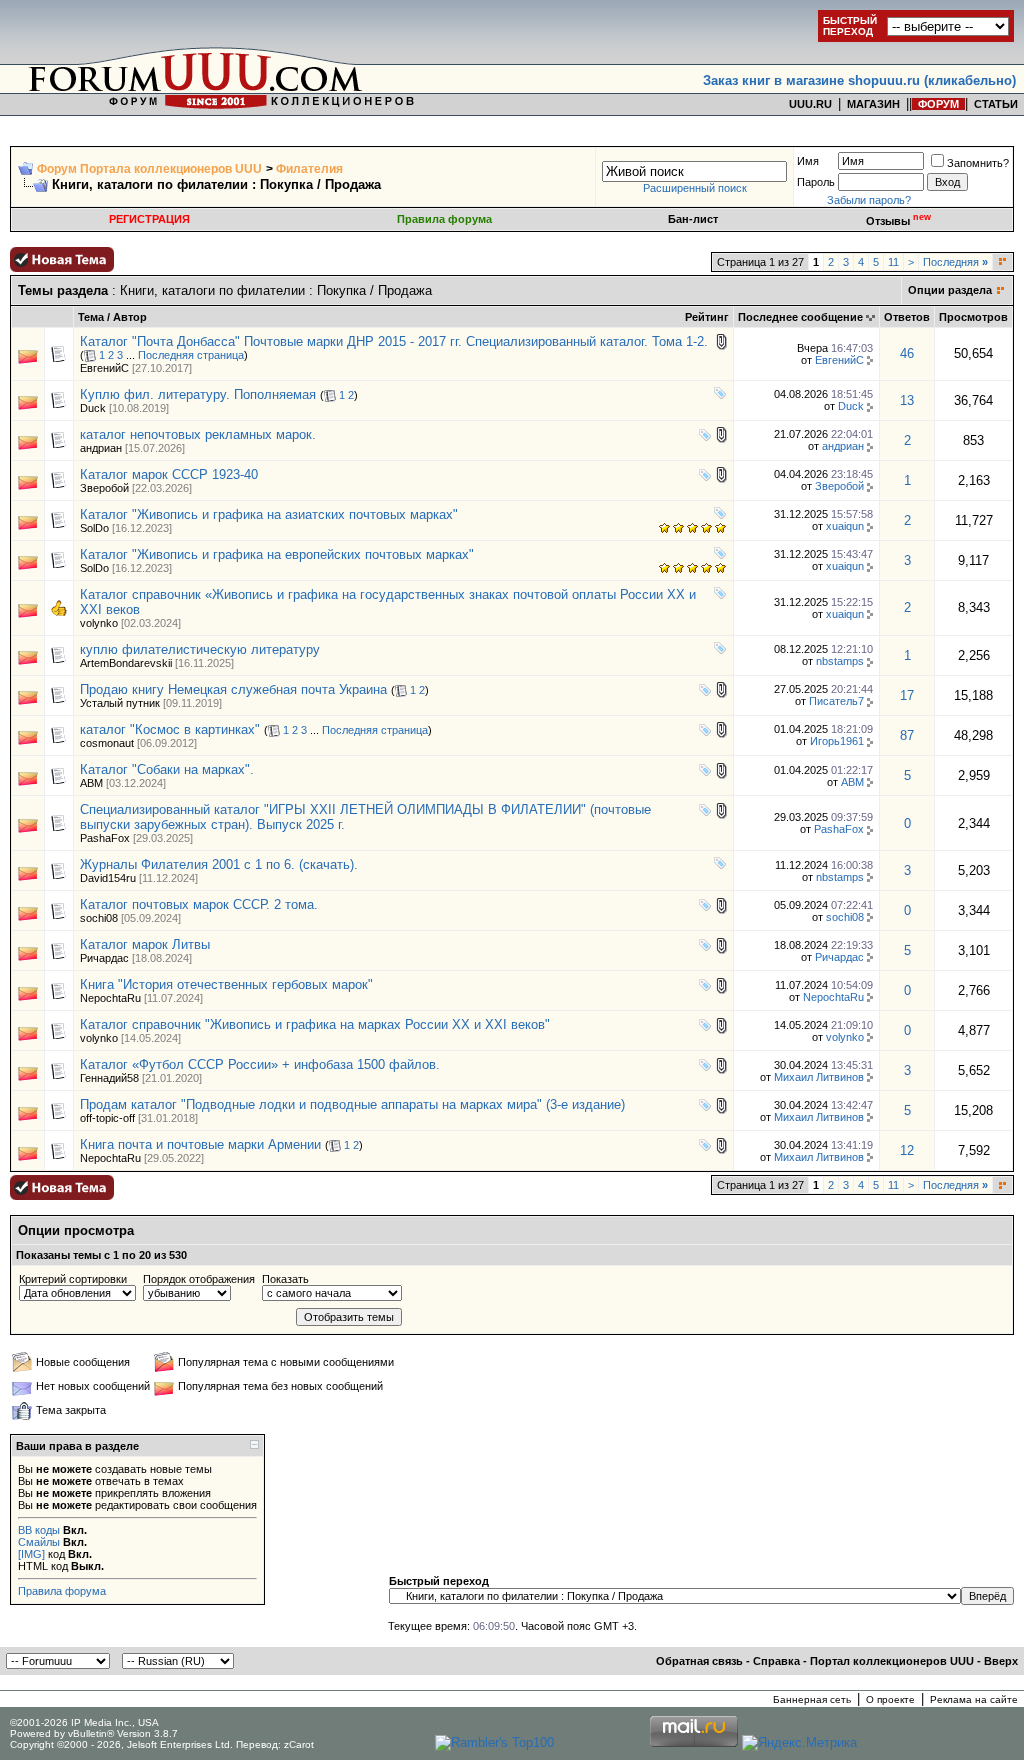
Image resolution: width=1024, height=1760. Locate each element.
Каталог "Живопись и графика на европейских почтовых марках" (277, 554)
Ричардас (104, 958)
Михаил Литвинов (819, 1077)
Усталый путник (120, 703)
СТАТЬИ (996, 104)
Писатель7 (836, 701)
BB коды (39, 1530)
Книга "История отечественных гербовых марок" (226, 984)
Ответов (907, 317)
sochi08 (99, 918)
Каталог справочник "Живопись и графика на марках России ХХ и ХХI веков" (315, 1024)
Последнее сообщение (800, 317)
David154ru (108, 878)
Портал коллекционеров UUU (892, 1661)
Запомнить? (978, 163)
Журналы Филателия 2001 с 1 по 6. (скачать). (219, 864)
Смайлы (39, 1542)
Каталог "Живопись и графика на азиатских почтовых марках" (269, 514)
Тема (91, 317)
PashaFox (105, 838)
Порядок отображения (199, 1279)
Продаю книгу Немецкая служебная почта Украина (233, 689)
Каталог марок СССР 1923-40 (169, 474)
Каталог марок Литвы (145, 944)
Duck (93, 408)
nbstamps (840, 661)
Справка (776, 1661)
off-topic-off (107, 1118)
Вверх (1001, 1661)
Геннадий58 (109, 1078)
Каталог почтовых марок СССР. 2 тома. (199, 904)
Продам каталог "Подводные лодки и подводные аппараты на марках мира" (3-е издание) (352, 1104)
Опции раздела (950, 290)
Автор (130, 317)
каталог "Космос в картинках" (170, 729)
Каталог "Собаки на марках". (167, 769)
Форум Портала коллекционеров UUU (149, 169)
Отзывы (898, 221)
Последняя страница (191, 355)
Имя (808, 161)
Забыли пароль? (869, 200)
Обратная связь (699, 1661)
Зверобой (104, 488)
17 (907, 695)
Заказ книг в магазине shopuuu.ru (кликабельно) (859, 80)
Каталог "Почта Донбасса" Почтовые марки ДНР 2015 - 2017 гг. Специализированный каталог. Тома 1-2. (394, 341)
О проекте (890, 1699)
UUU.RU (810, 104)
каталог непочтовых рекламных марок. (198, 434)
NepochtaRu (110, 998)
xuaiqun (845, 526)
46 (907, 353)
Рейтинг (707, 317)
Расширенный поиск (695, 188)
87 (907, 735)
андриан (101, 448)
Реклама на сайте (974, 1699)
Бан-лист (693, 219)
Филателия (309, 169)
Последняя (955, 262)
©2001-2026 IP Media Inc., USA (84, 1722)
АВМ (91, 783)
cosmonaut (107, 743)
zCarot (299, 1744)
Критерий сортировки (73, 1279)
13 (907, 400)
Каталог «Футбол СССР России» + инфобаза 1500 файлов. (260, 1064)
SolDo (94, 528)
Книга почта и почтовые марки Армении (200, 1144)
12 (907, 1150)
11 (893, 262)
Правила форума (444, 219)
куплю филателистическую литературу (200, 649)
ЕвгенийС (104, 368)
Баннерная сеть (812, 1699)
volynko (99, 623)
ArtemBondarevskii (126, 663)
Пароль (816, 182)
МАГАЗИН (873, 104)
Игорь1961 (837, 741)
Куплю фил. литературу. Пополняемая (198, 394)
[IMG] (31, 1554)
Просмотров (973, 317)
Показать (285, 1279)
